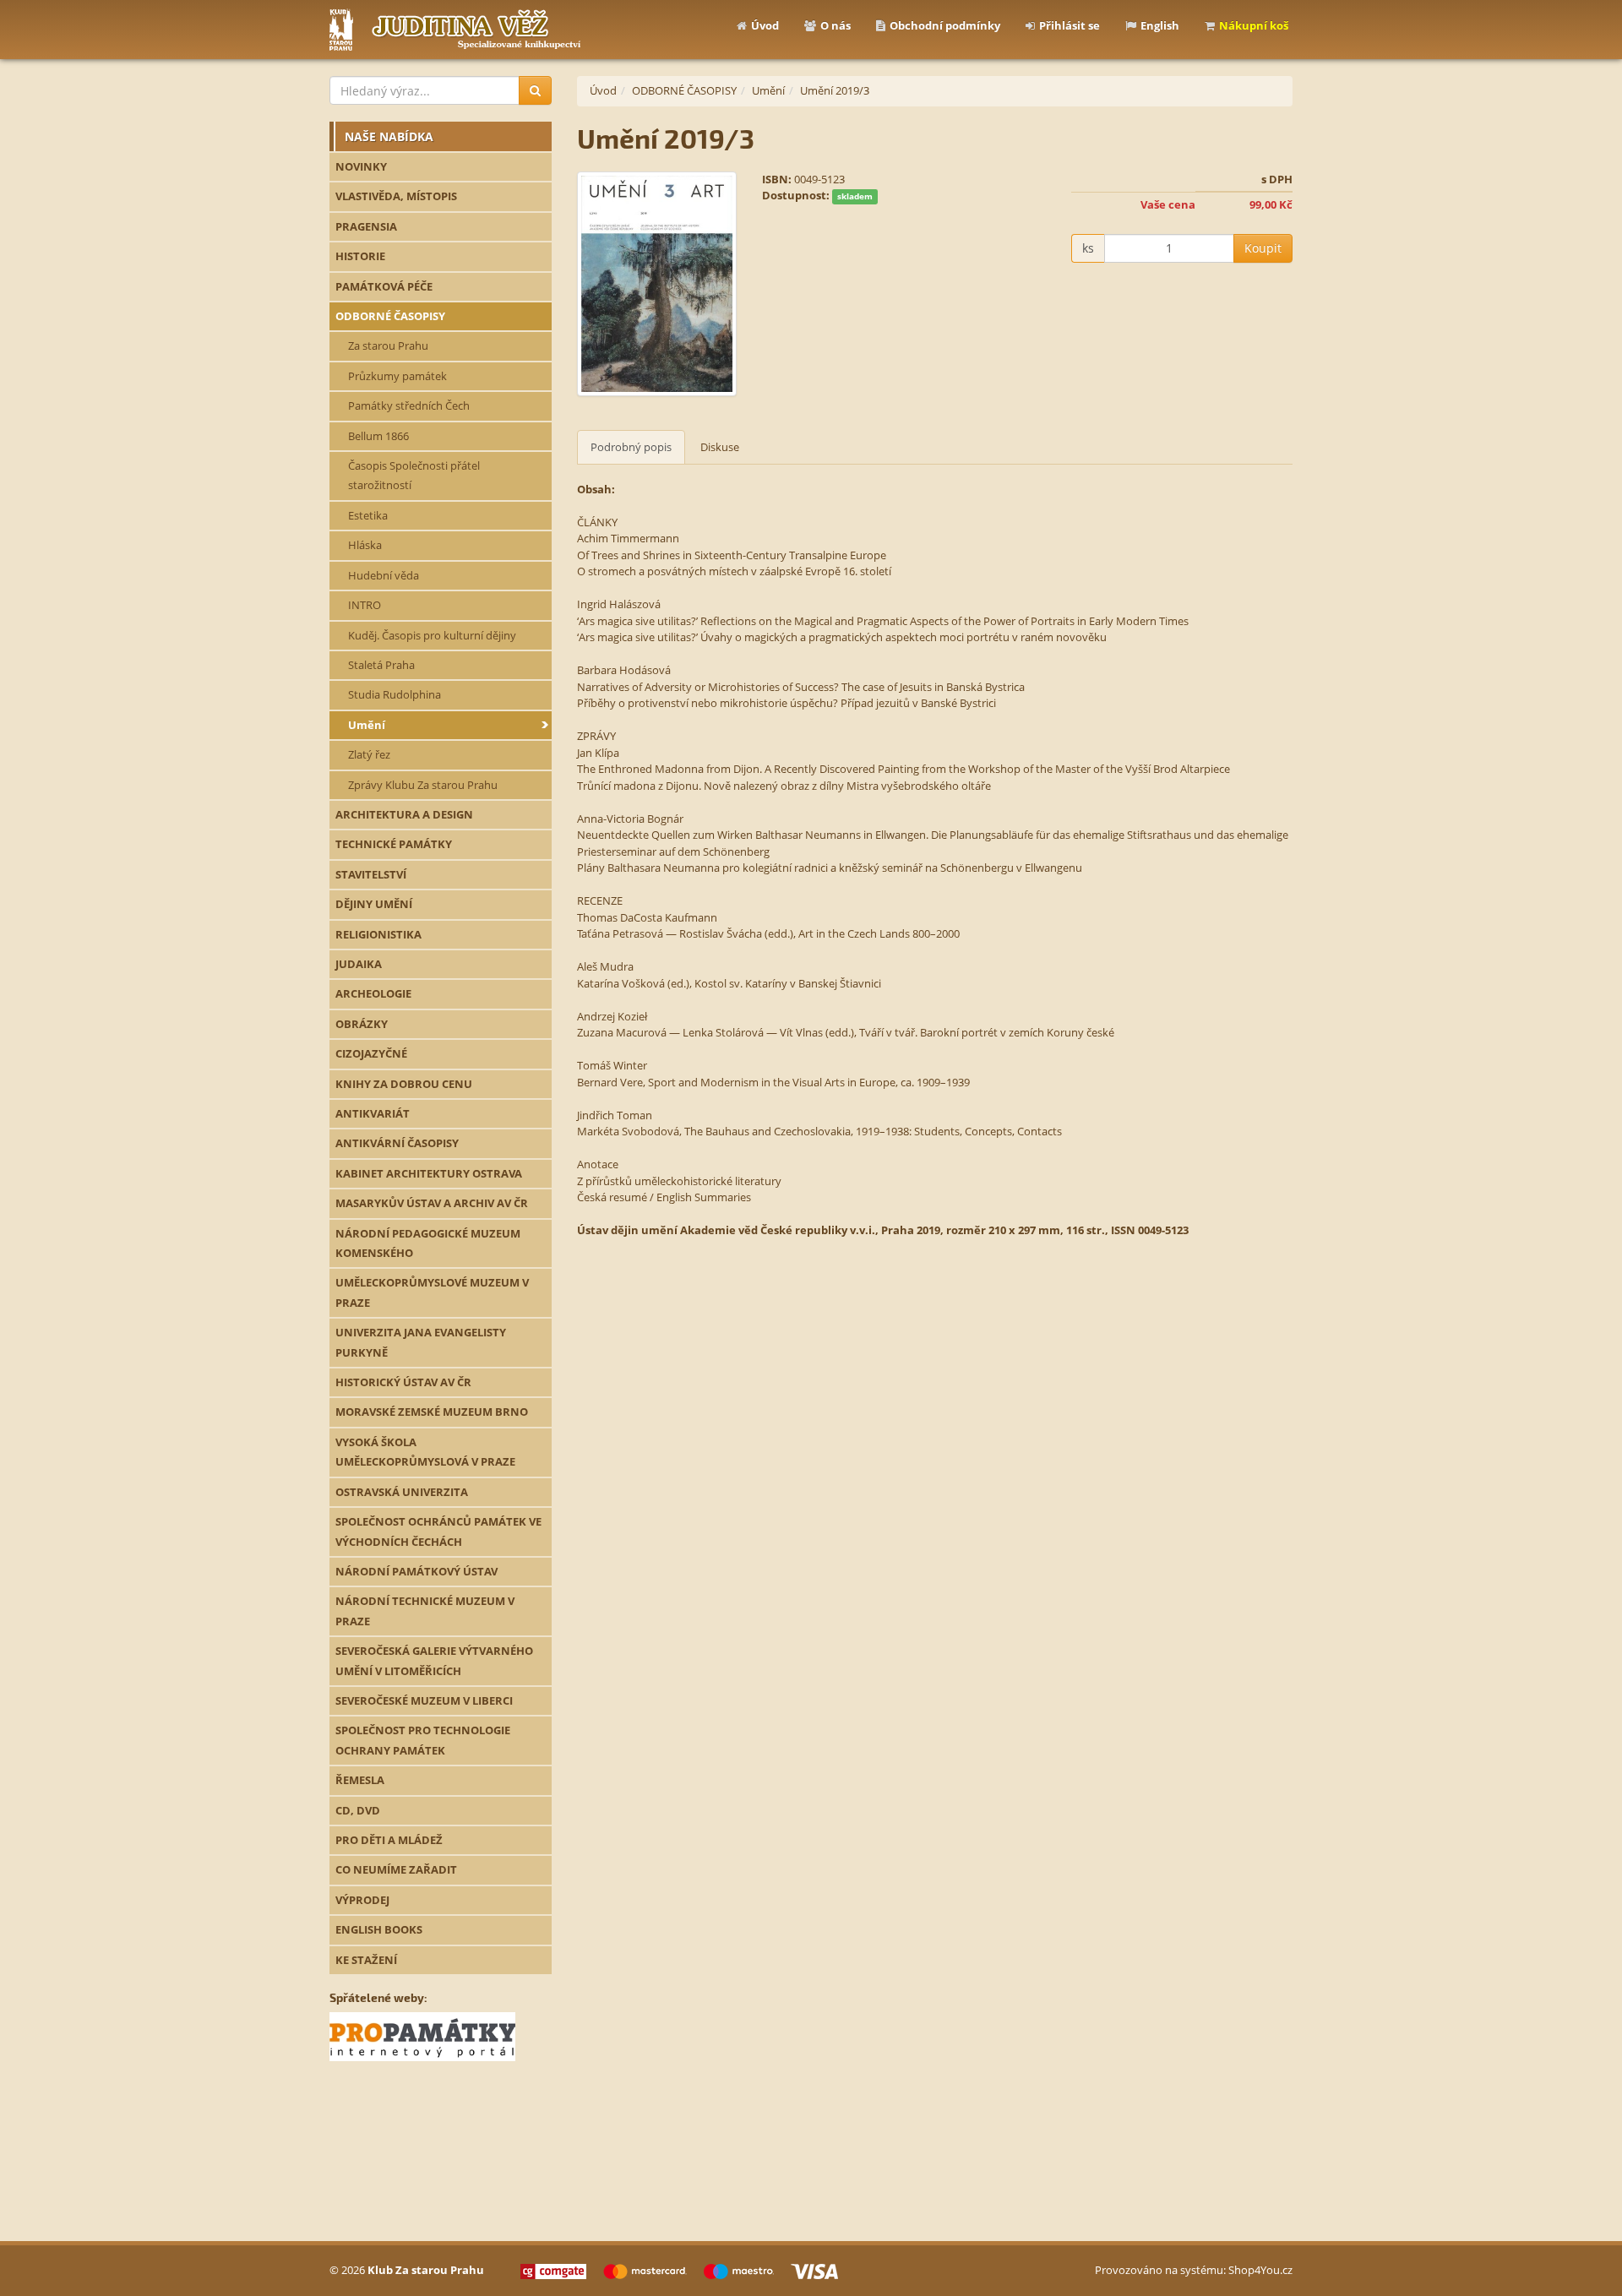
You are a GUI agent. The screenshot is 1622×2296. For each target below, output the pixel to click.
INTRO (365, 605)
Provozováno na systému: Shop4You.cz (1194, 2270)
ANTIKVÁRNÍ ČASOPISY (397, 1143)
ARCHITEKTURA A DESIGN (404, 814)
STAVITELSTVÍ (371, 874)
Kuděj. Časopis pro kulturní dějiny (432, 635)
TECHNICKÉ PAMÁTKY (394, 844)
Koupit (1263, 248)
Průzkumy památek (397, 376)
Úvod (765, 25)
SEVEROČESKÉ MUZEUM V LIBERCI (424, 1700)
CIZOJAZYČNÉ (371, 1053)
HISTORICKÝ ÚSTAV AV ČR (403, 1382)
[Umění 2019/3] (657, 284)
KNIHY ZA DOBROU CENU (404, 1084)
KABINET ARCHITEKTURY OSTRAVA (429, 1173)
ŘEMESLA (360, 1780)
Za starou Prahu (388, 345)
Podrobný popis (631, 447)
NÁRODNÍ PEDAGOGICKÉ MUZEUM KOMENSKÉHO (428, 1243)
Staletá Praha (381, 665)
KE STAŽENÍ (366, 1960)
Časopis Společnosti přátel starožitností (414, 475)
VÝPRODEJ (362, 1900)
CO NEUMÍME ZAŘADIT (396, 1869)
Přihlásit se (1070, 25)
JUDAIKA (359, 964)
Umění (367, 725)
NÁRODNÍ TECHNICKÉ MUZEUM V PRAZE (425, 1610)
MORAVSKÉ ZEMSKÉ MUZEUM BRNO (432, 1412)
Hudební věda (384, 575)
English (1160, 25)
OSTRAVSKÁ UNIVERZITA (402, 1492)
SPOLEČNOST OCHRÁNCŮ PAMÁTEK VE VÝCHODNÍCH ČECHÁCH (438, 1531)
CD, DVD (358, 1810)
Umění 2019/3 (835, 90)
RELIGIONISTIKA (378, 934)
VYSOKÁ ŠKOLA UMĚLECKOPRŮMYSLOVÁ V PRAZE (425, 1452)
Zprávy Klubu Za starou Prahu (423, 785)
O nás (835, 25)
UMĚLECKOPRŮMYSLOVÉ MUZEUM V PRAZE (432, 1292)
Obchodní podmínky (945, 25)
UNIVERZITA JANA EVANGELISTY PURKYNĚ (421, 1342)
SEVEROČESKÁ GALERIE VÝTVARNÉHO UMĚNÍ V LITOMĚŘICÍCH (434, 1660)
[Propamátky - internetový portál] (422, 2036)
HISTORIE (360, 256)
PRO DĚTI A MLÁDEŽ (389, 1840)
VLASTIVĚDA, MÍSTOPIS (396, 196)
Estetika (368, 515)
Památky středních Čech (409, 405)
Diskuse (720, 447)
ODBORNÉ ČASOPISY (390, 316)
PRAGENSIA (366, 226)
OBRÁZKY (362, 1024)
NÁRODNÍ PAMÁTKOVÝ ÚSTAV (416, 1571)
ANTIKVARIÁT (373, 1113)
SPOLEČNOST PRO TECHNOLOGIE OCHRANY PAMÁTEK (423, 1740)
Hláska (365, 545)
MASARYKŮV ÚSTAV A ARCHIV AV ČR (432, 1203)
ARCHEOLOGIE (373, 993)
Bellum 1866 (378, 436)
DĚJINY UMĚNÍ (374, 904)
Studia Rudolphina (395, 694)
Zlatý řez (369, 754)
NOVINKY (361, 166)
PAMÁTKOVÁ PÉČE (384, 286)
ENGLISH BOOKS (379, 1929)
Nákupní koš (1254, 25)
